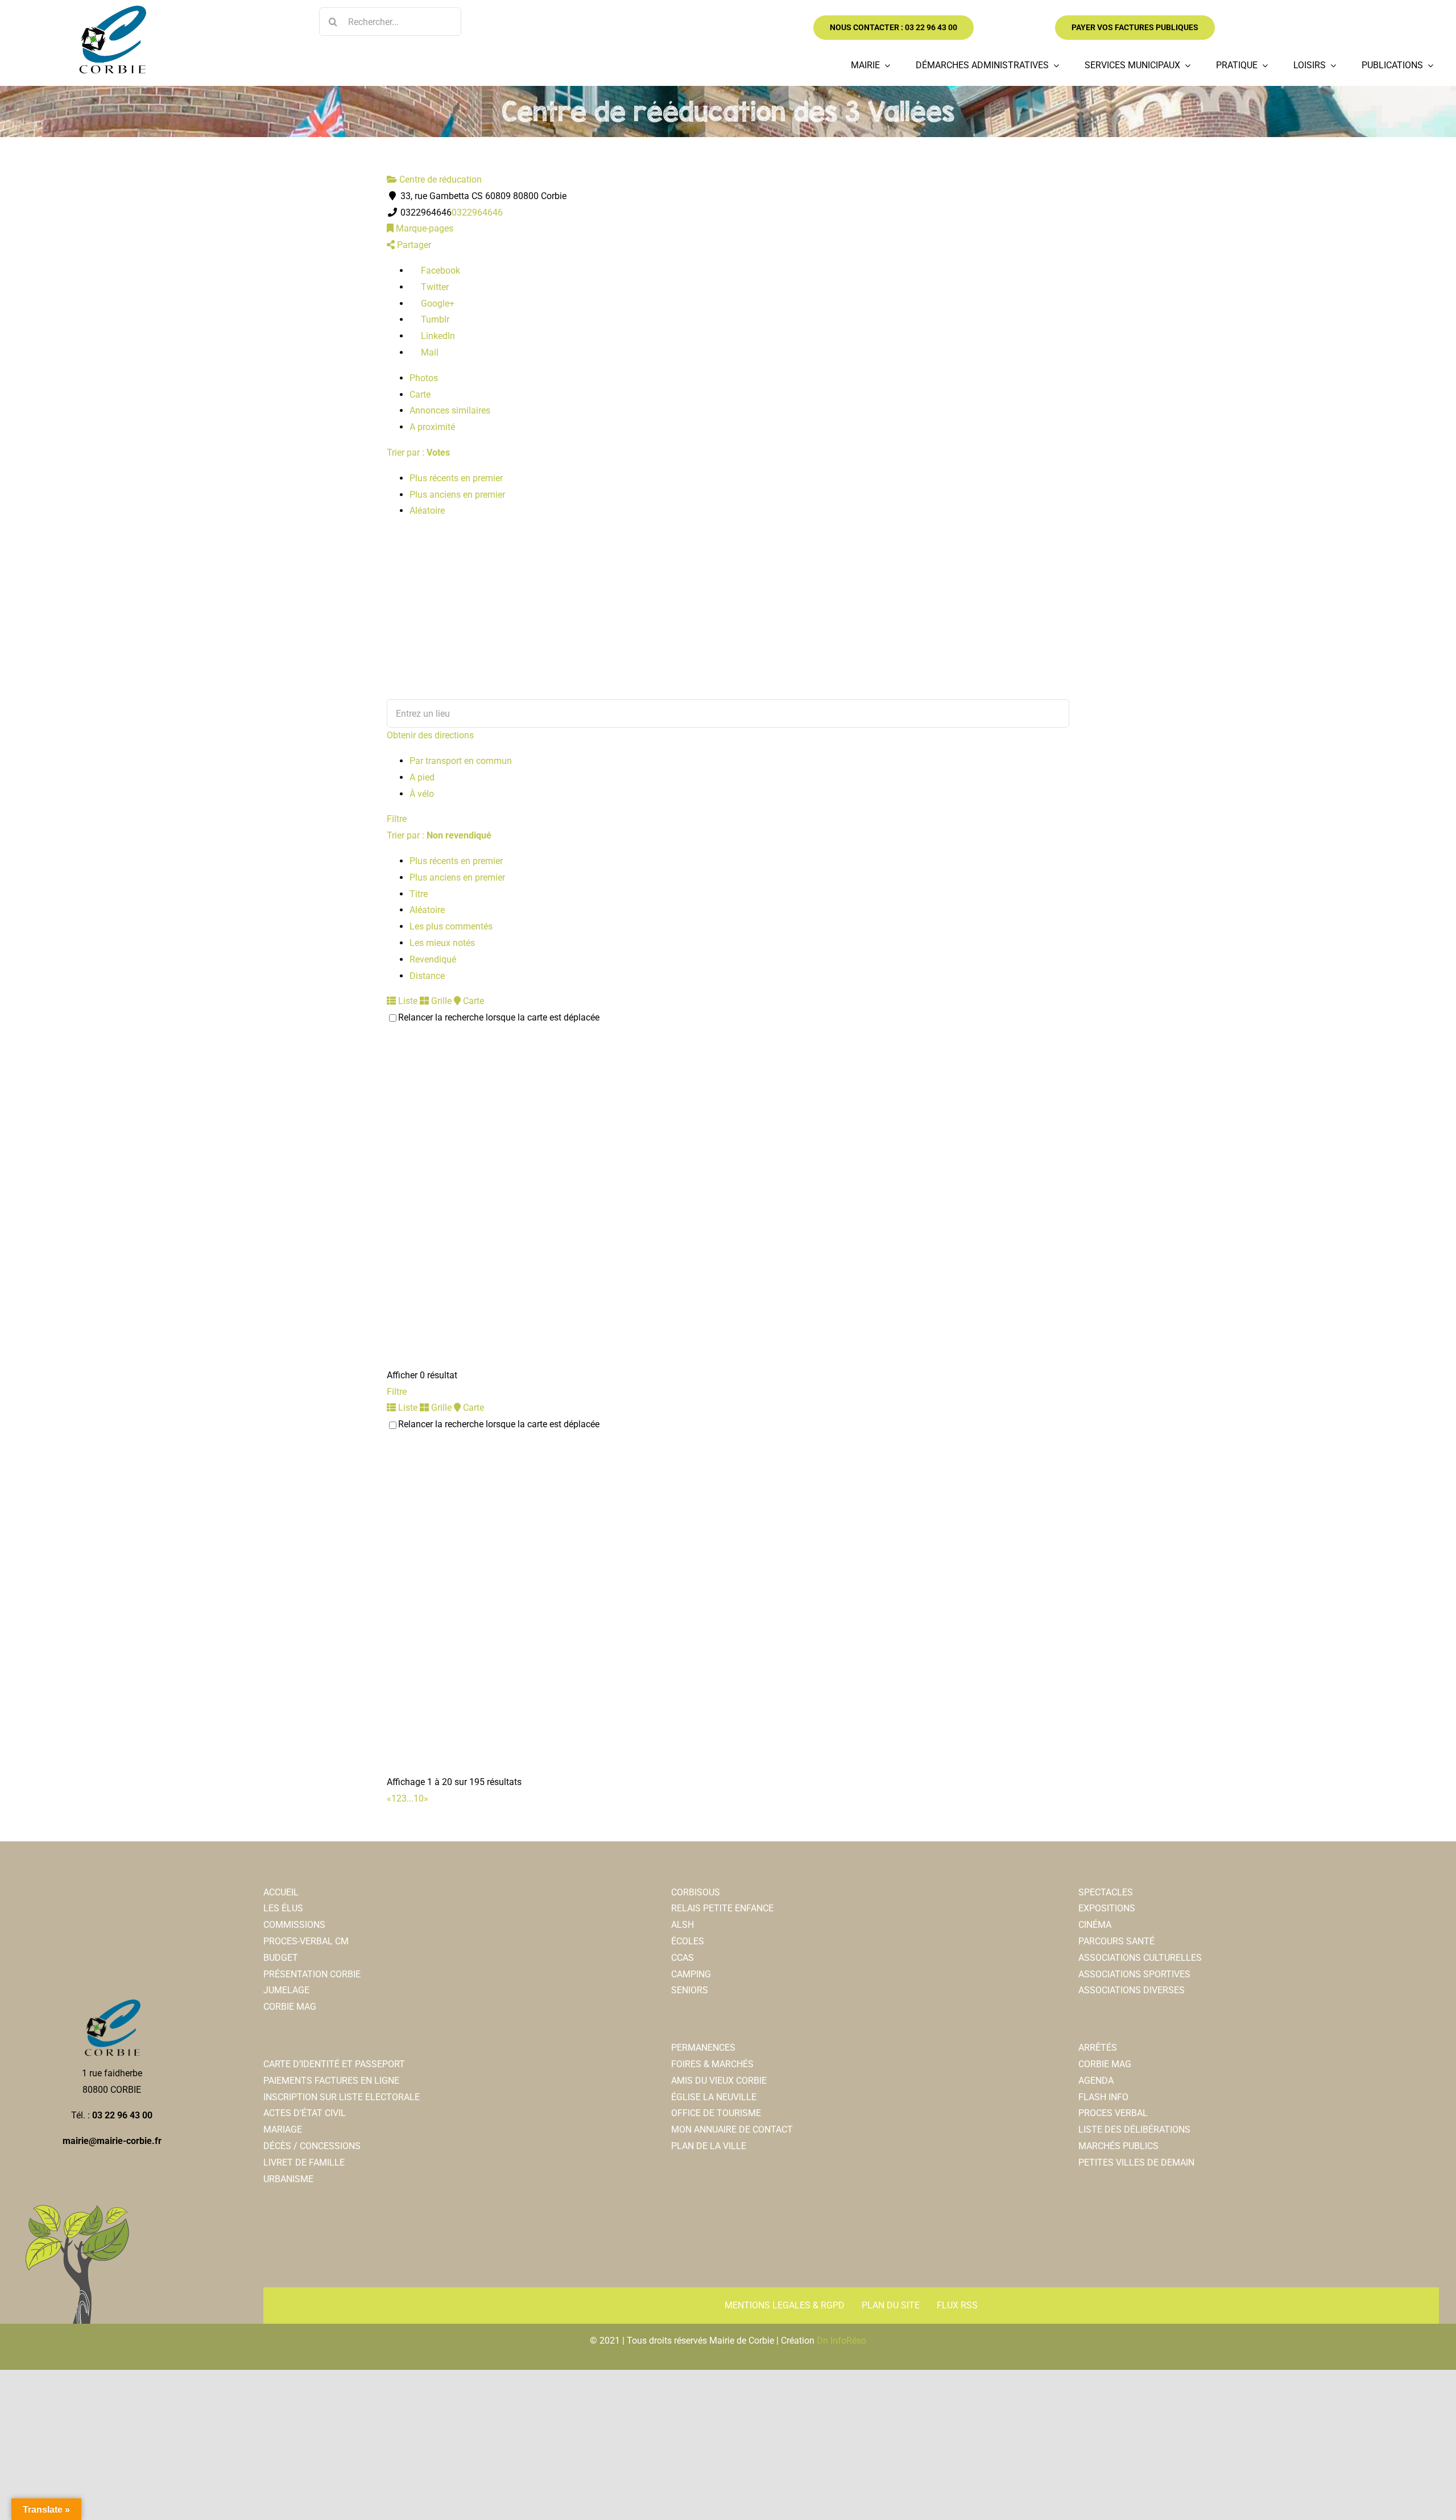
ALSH (682, 1925)
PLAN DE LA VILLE (709, 2146)
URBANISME (288, 2179)
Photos (424, 378)
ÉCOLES (688, 1941)
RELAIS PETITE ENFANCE (722, 1908)
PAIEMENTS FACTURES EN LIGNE (331, 2081)
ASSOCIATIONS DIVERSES (1132, 1990)
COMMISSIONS (294, 1925)
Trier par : (418, 453)
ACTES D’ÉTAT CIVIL (305, 2113)
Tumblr (434, 319)
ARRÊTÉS (1098, 2048)
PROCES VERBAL (1113, 2113)
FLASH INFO (1103, 2097)
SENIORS (690, 1990)
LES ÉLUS (283, 1908)
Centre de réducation (439, 179)
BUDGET (281, 1958)
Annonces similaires (450, 410)
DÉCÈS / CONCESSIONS (312, 2146)
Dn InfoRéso (841, 2341)
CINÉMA (1095, 1925)
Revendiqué (433, 959)
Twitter (434, 287)
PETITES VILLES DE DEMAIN (1136, 2162)
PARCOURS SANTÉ (1116, 1941)
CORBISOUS (696, 1892)
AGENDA (1096, 2081)
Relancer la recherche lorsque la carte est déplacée (499, 1017)
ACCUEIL (281, 1892)
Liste (407, 1001)
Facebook (439, 270)
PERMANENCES (703, 2048)
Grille (440, 1001)
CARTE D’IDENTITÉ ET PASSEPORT (334, 2064)
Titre (419, 894)
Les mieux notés (442, 943)
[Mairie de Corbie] (112, 10)
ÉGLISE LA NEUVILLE (714, 2097)
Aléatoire (427, 511)
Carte (420, 394)
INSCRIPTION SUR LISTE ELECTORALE (342, 2097)
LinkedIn (437, 336)
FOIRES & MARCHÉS (712, 2064)
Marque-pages (423, 228)
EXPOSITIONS (1107, 1908)
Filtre (397, 819)
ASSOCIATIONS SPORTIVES (1134, 1974)
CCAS (682, 1958)
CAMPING (691, 1974)
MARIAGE (283, 2129)
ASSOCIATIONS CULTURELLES (1140, 1958)
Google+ (437, 303)
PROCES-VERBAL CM (306, 1941)
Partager (413, 245)
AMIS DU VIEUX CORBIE (719, 2081)
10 (419, 1798)
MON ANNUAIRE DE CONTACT (732, 2129)
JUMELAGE (286, 1990)
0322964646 (477, 212)
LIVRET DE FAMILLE (304, 2162)
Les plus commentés (451, 926)
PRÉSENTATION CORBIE (312, 1974)
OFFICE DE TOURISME (716, 2113)
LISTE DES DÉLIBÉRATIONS (1134, 2129)
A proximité (432, 427)
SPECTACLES (1106, 1892)
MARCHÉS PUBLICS (1118, 2146)
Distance (427, 976)
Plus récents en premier (456, 478)
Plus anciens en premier (457, 495)
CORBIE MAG (290, 2007)
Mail (429, 352)
